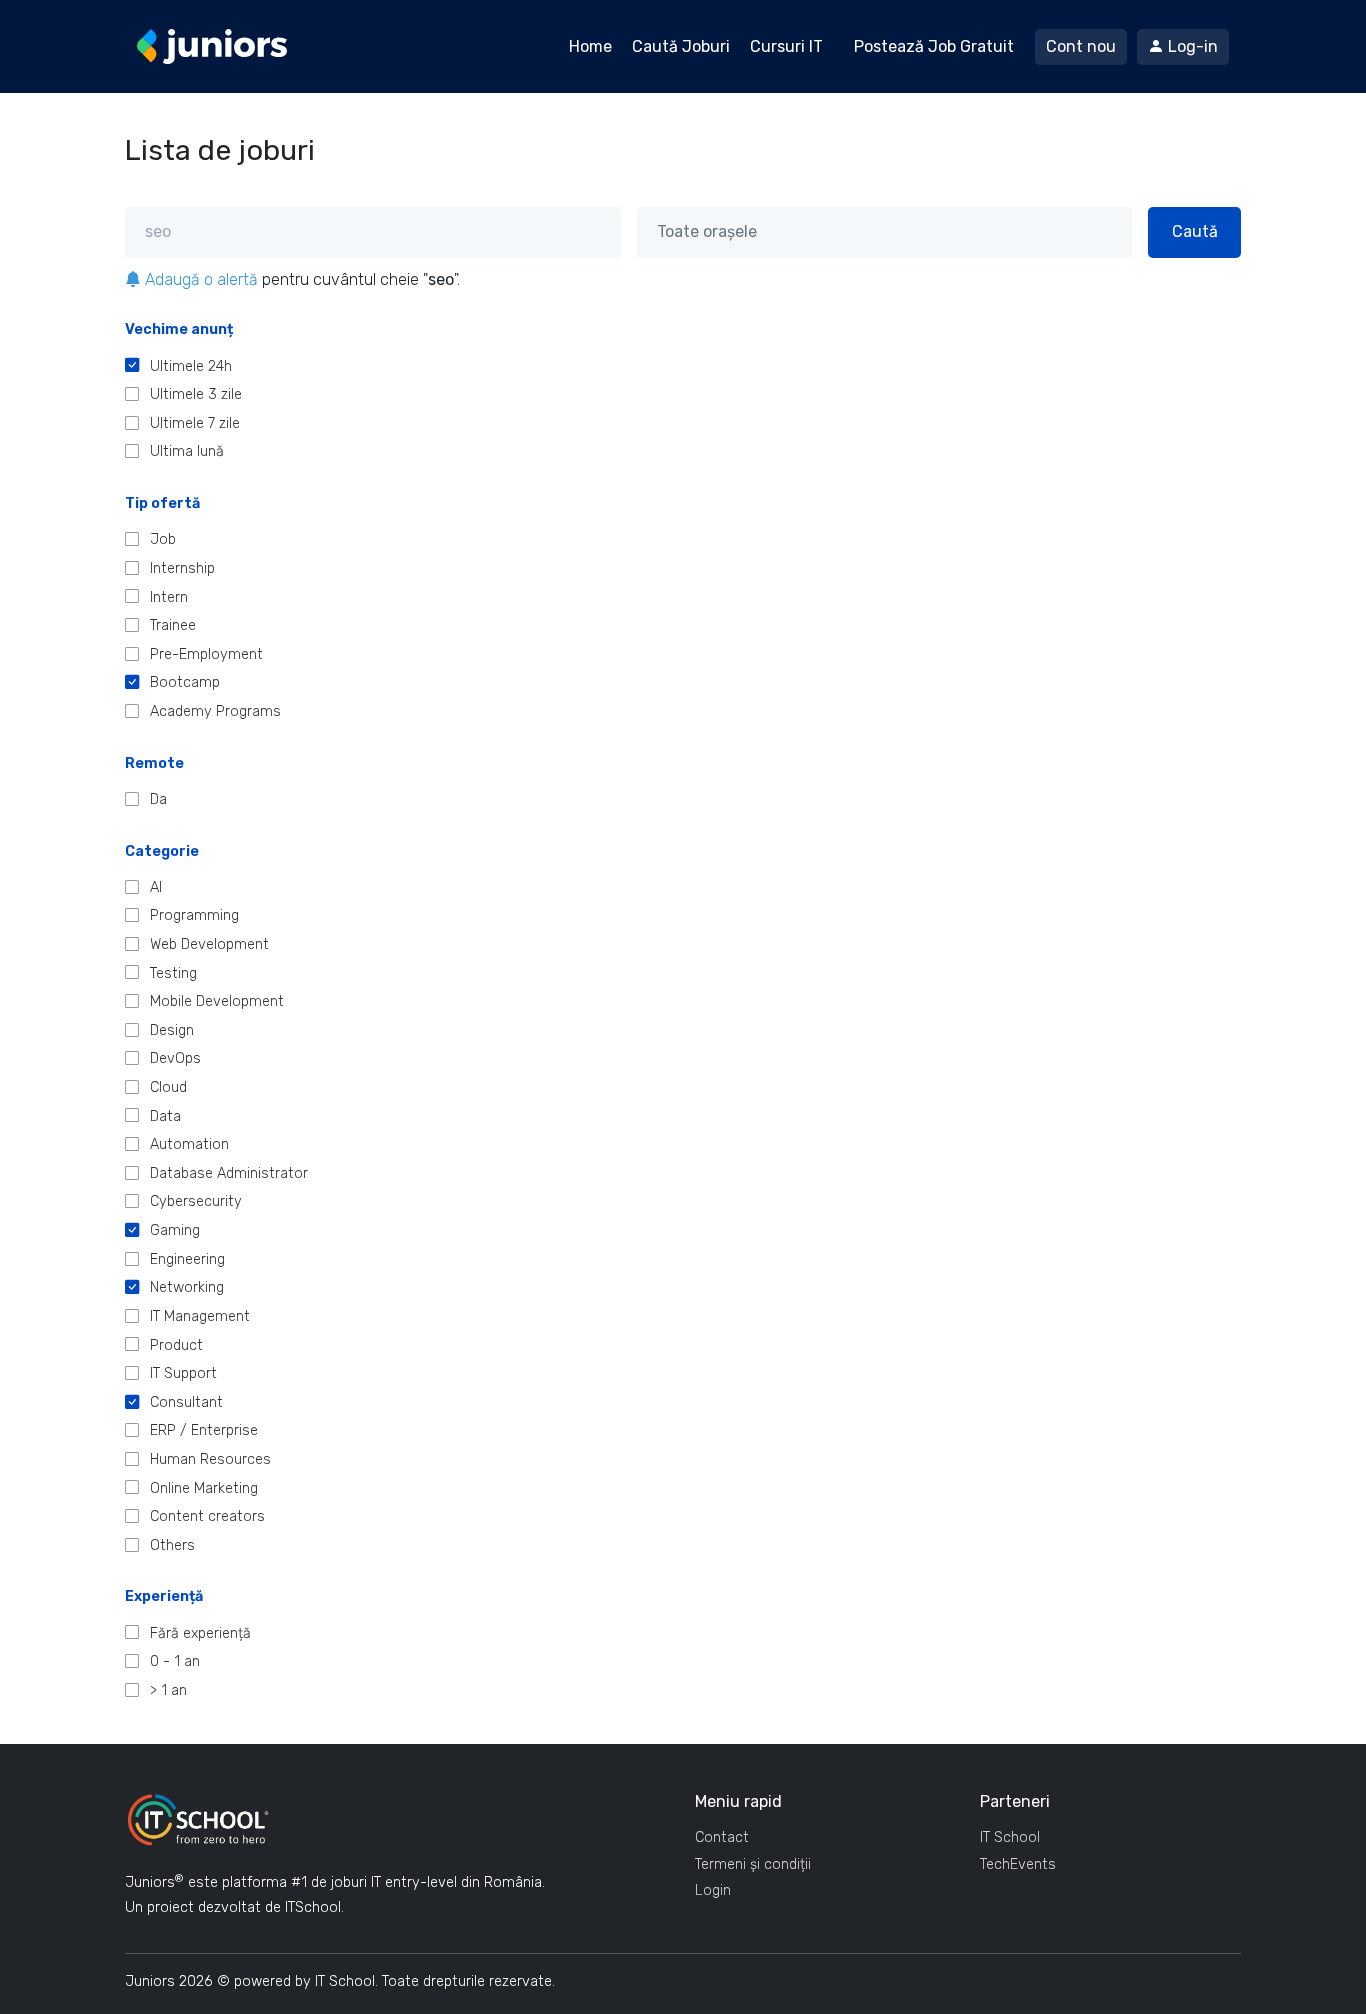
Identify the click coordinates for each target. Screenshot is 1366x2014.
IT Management (200, 1316)
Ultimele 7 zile (195, 423)
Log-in (1191, 46)
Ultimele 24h (191, 366)
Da (158, 799)
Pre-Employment (206, 654)
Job (163, 539)
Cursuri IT (786, 46)
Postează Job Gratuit (934, 46)
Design (172, 1030)
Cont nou (1081, 46)
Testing (173, 973)
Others (172, 1545)
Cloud (168, 1087)
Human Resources (210, 1459)
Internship (182, 568)
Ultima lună (187, 451)
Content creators (207, 1516)
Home (590, 46)
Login (713, 1890)
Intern (169, 597)
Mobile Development (217, 1001)
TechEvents (1018, 1864)
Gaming (175, 1230)
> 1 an (168, 1690)
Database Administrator (229, 1173)
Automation (189, 1144)
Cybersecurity (196, 1201)
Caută (1195, 231)
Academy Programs (215, 711)
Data (165, 1116)
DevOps (175, 1058)
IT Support (183, 1373)
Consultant (186, 1402)
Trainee (173, 625)
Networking (187, 1287)
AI (156, 887)
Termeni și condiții (753, 1864)
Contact (722, 1837)
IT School (1010, 1837)
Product (176, 1345)
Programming (194, 915)
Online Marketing (204, 1488)
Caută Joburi (681, 46)
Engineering (187, 1259)
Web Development (209, 944)
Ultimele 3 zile (196, 394)
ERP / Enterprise (204, 1430)
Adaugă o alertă (199, 279)
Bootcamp (185, 682)
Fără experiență (200, 1633)
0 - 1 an (175, 1661)
